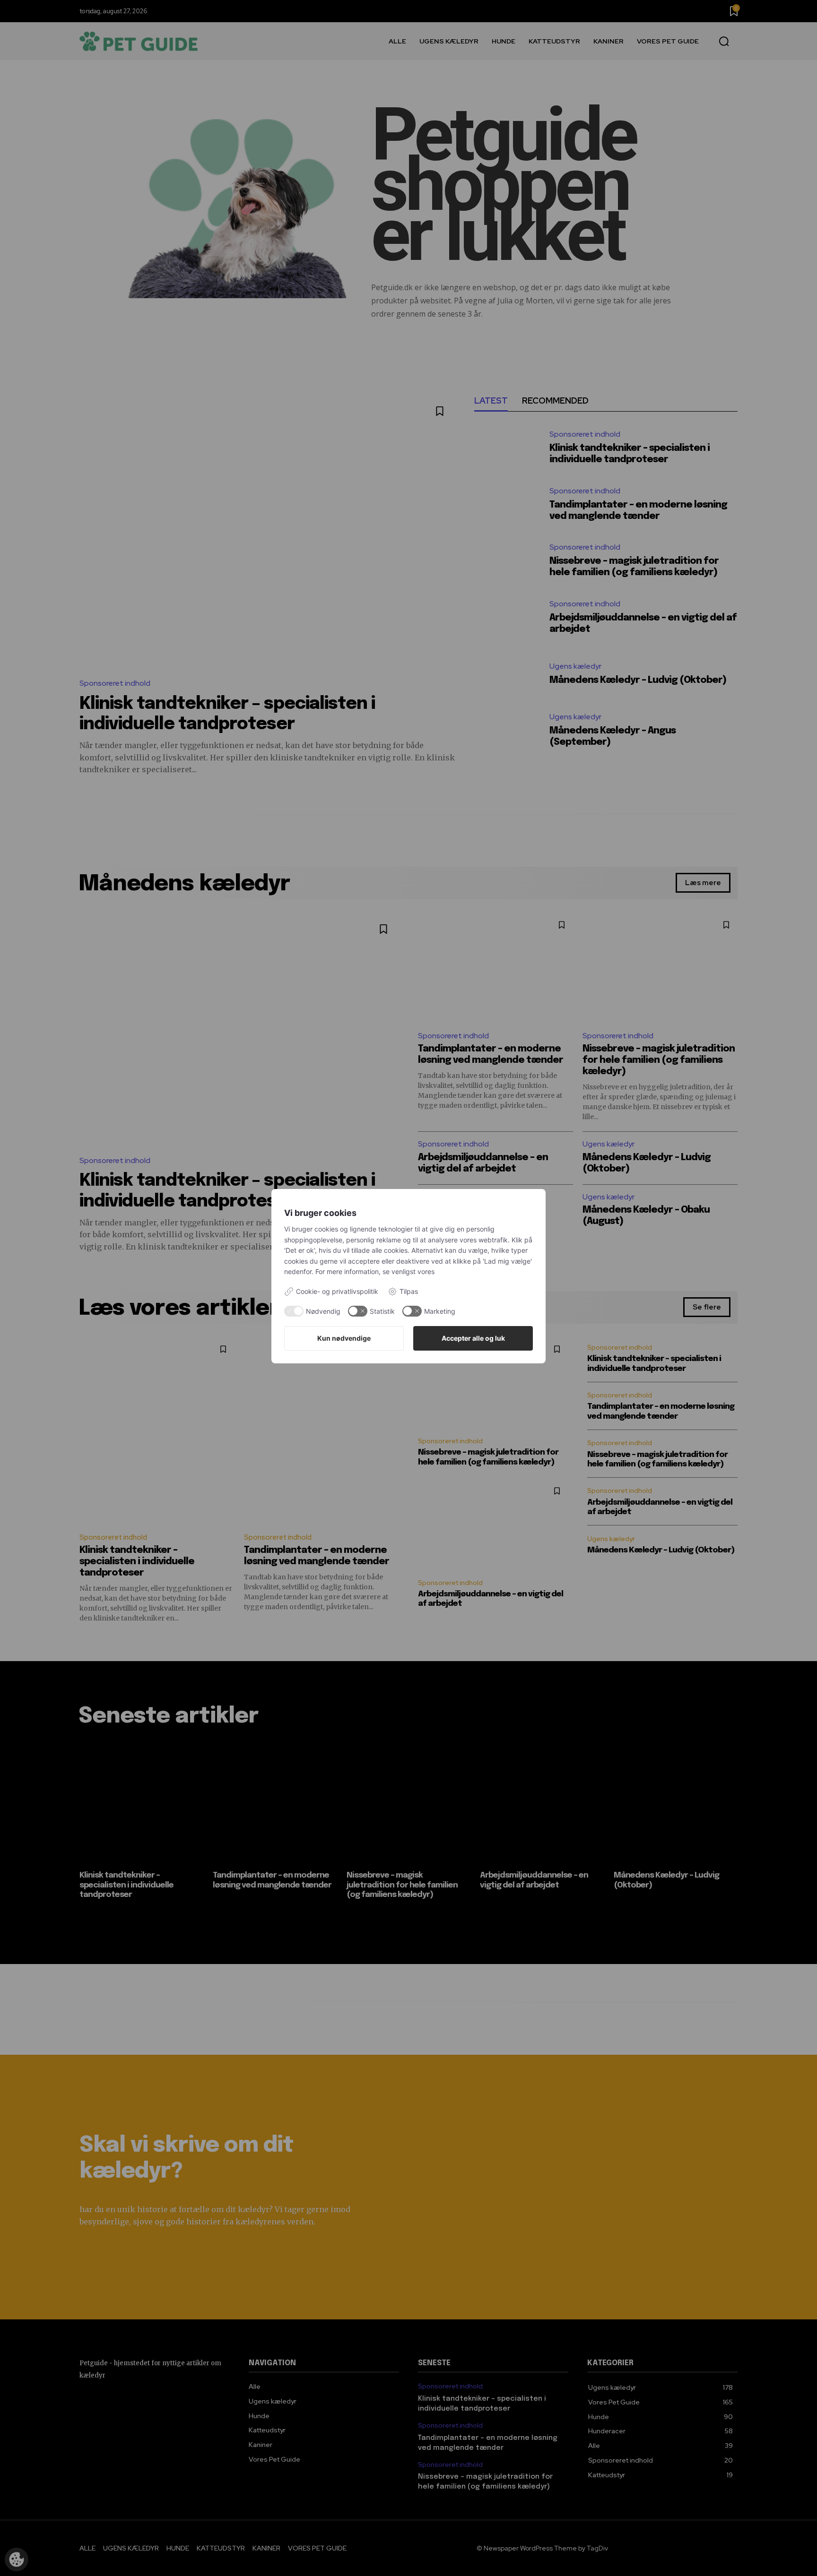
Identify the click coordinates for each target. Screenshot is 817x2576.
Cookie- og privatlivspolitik (337, 1291)
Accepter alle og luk (473, 1338)
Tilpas (409, 1291)
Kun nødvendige (344, 1338)
